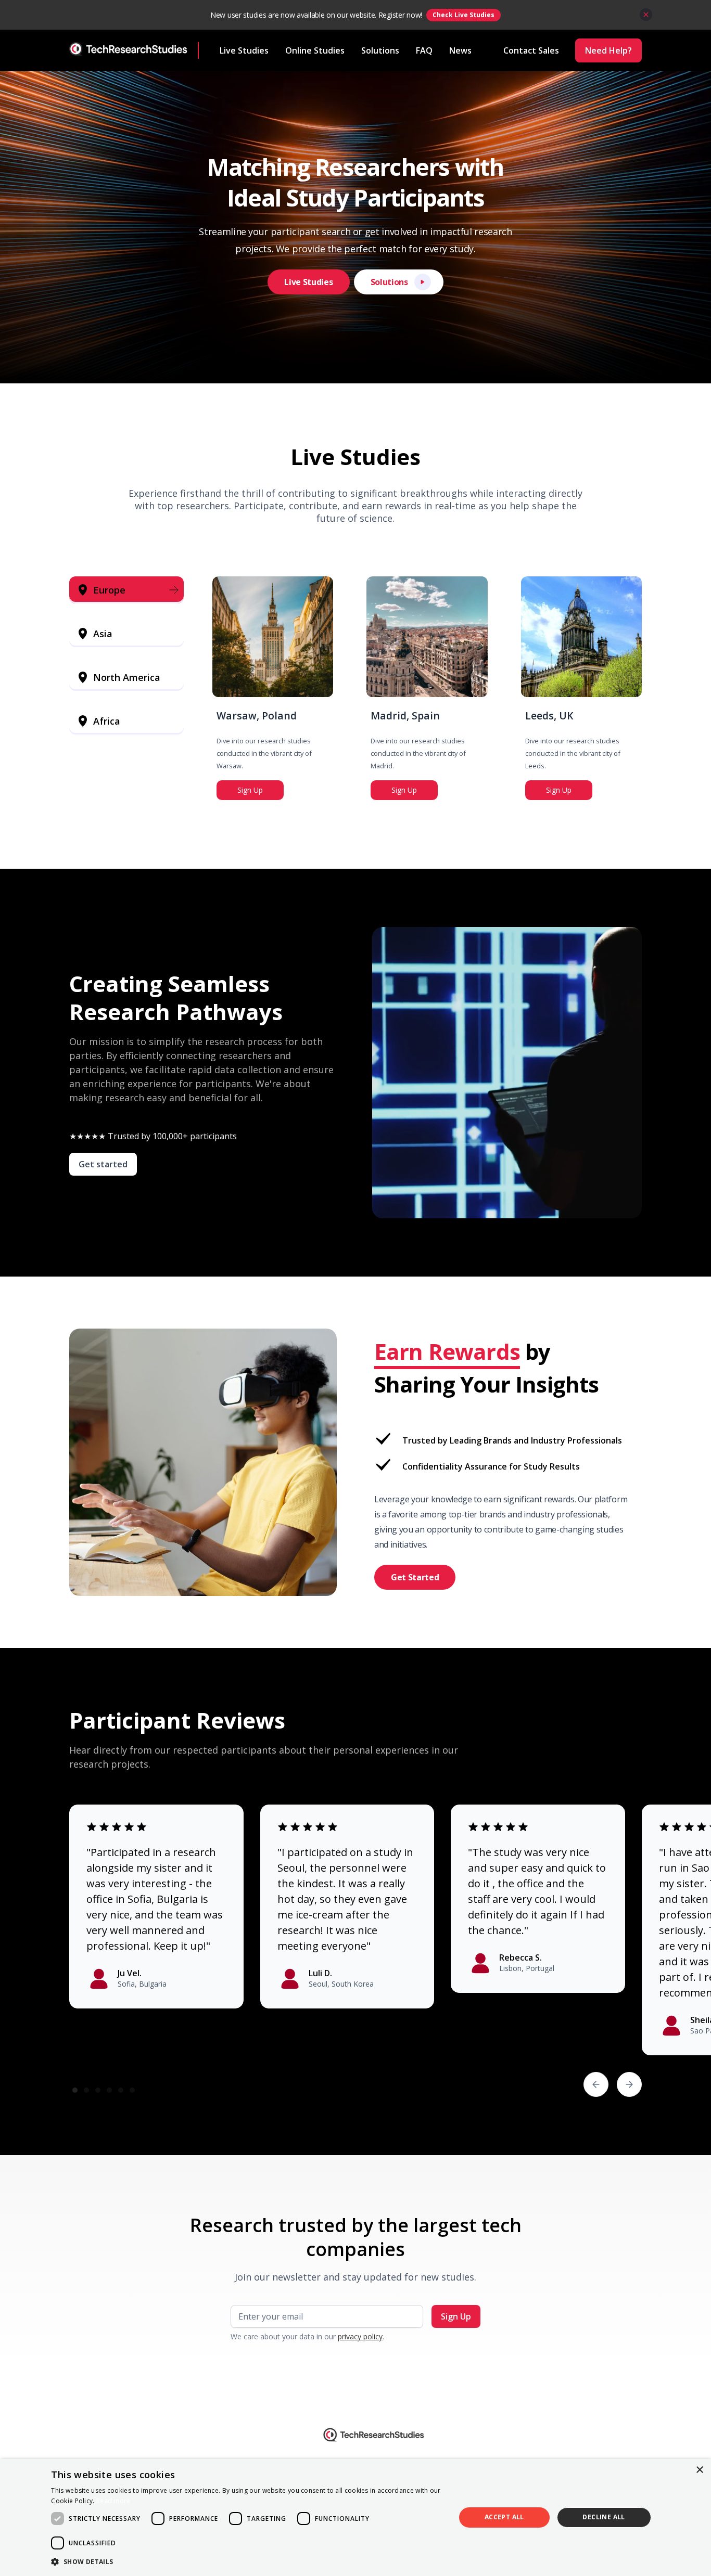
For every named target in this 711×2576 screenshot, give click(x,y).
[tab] (126, 590)
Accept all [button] (504, 2517)
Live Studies (244, 50)
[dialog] (355, 2517)
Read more (113, 2501)
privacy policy (360, 2336)
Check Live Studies (464, 15)
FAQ (424, 50)
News (460, 50)
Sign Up (250, 790)
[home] (134, 50)
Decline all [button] (604, 2517)
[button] (596, 2084)
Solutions (380, 50)
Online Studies (315, 50)
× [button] (699, 2470)
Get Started (415, 1577)
